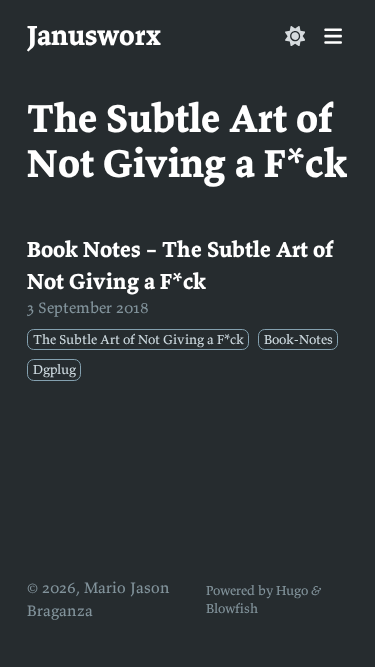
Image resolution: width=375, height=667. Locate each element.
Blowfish (232, 608)
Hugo (292, 590)
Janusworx (94, 35)
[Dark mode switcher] (295, 36)
